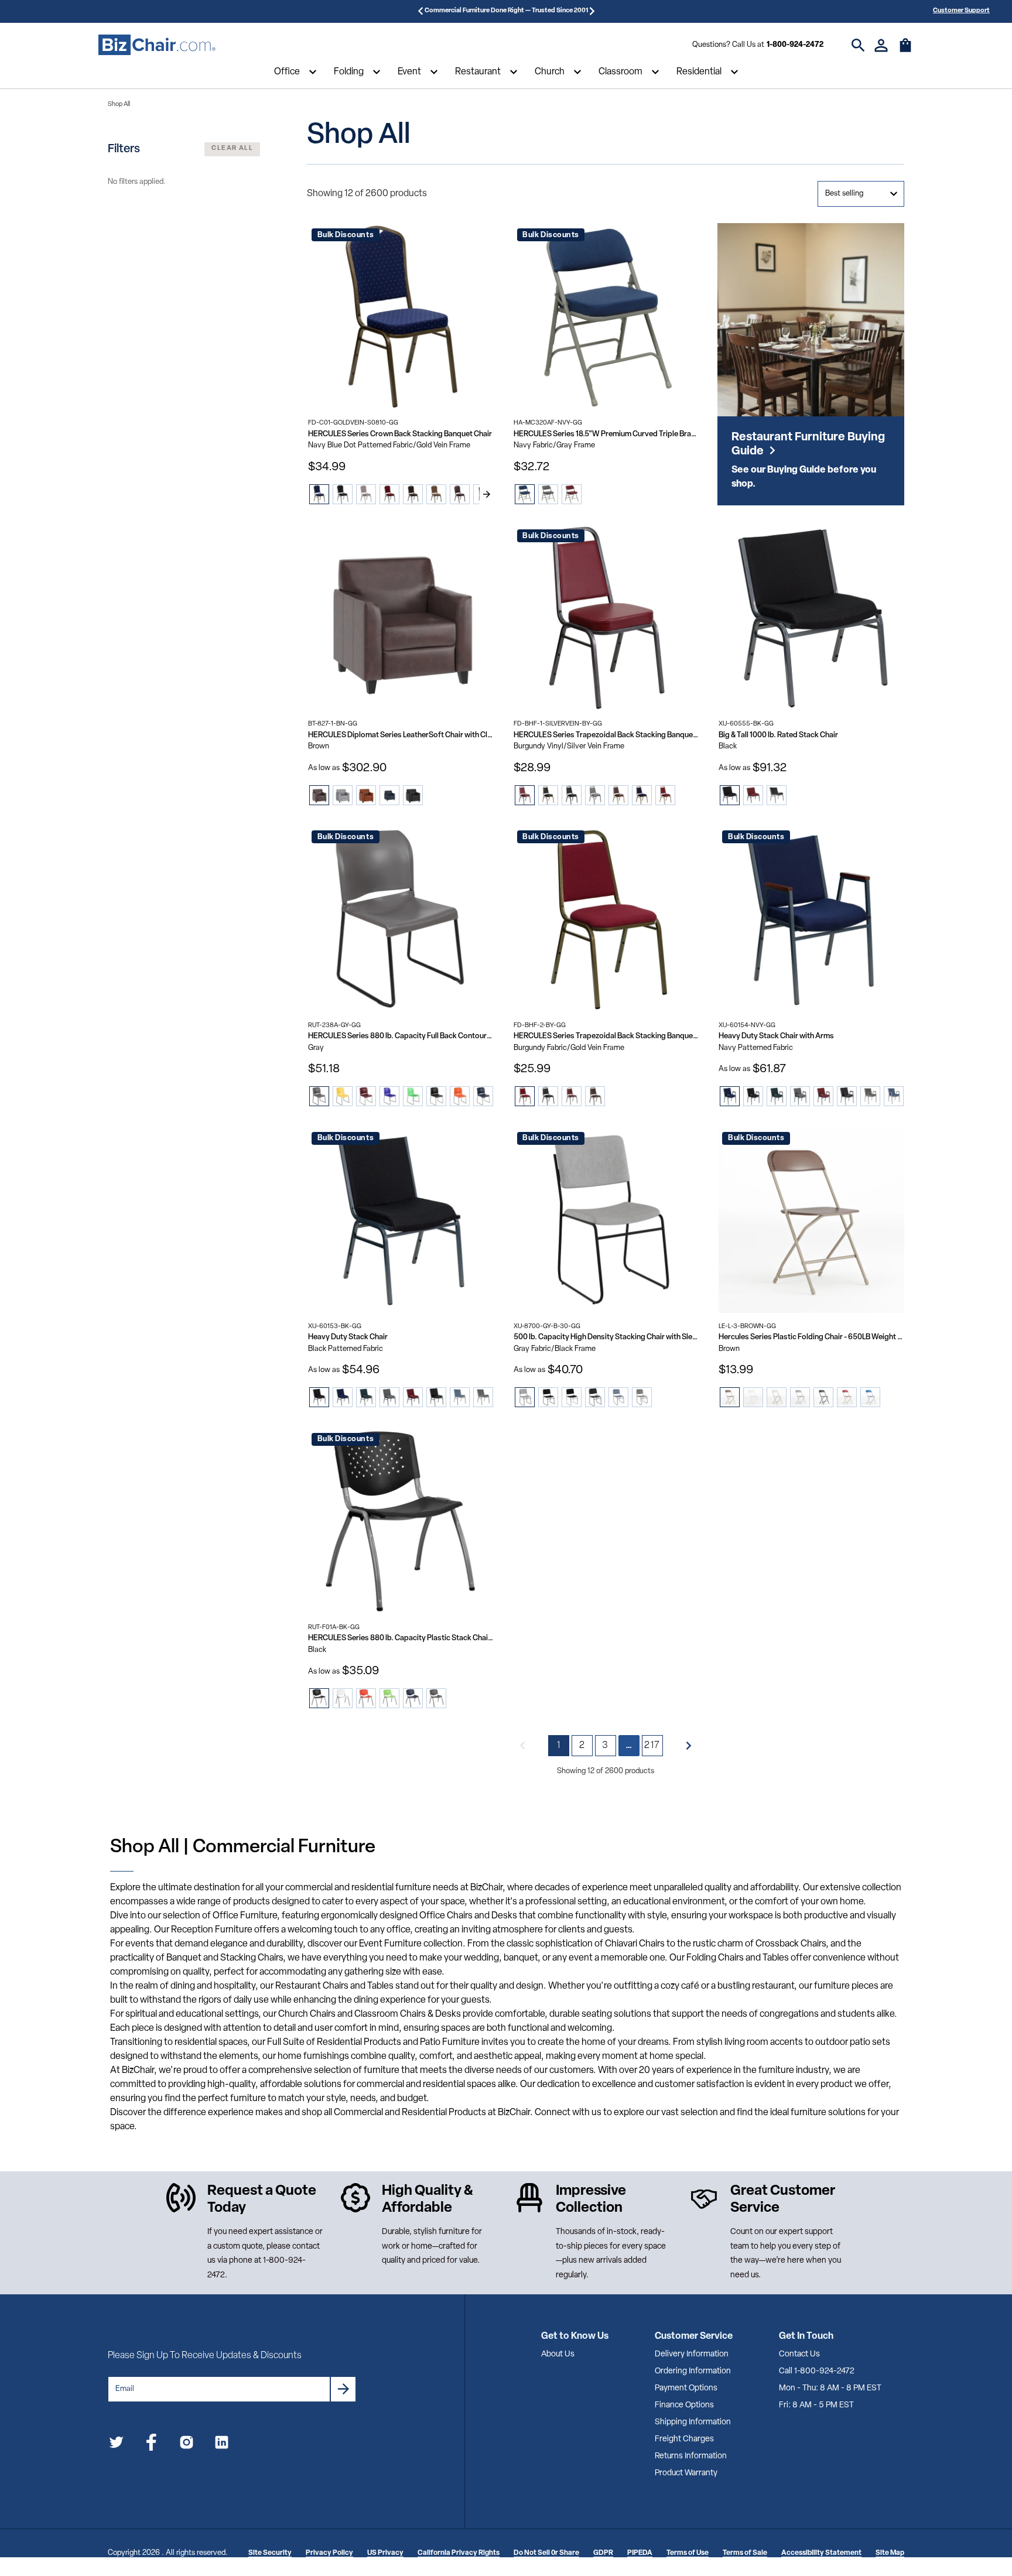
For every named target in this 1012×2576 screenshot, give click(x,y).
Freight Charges (684, 2439)
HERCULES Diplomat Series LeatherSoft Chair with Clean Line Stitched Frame (401, 735)
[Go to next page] (689, 1746)
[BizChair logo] (157, 45)
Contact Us (799, 2354)
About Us (558, 2354)
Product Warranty (686, 2473)
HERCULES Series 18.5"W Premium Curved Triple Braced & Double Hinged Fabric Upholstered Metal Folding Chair (606, 434)
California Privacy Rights (459, 2553)
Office (287, 72)
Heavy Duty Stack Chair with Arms (776, 1036)
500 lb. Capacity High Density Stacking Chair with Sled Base (606, 1337)
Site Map (890, 2553)
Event (409, 72)
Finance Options (684, 2405)
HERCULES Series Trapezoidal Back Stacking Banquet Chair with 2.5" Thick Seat (606, 735)
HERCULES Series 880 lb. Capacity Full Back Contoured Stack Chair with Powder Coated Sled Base (401, 1036)
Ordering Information (693, 2371)
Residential (699, 72)
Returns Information (691, 2456)
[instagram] (187, 2445)
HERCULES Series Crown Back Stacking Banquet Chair (400, 434)
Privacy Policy (329, 2553)
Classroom (620, 72)
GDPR (603, 2553)
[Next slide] (487, 494)
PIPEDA (640, 2553)
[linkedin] (222, 2445)
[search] (858, 45)
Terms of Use (688, 2553)
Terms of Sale (745, 2553)
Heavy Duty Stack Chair (348, 1337)
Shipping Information (693, 2422)
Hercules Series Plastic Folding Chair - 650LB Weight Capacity (811, 1337)
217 (652, 1746)
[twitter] (116, 2445)
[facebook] (151, 2445)
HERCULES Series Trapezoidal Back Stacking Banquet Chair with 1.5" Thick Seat (606, 1036)
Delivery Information (692, 2354)
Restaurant (478, 72)
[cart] (905, 51)
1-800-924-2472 (795, 45)
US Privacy (385, 2553)
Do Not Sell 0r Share (546, 2553)
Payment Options (686, 2388)
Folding (349, 72)
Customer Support (961, 11)
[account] (881, 45)
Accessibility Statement (821, 2553)
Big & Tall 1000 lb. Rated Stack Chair (778, 735)
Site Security (270, 2553)
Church (550, 72)
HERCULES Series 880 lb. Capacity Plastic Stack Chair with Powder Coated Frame (401, 1638)
